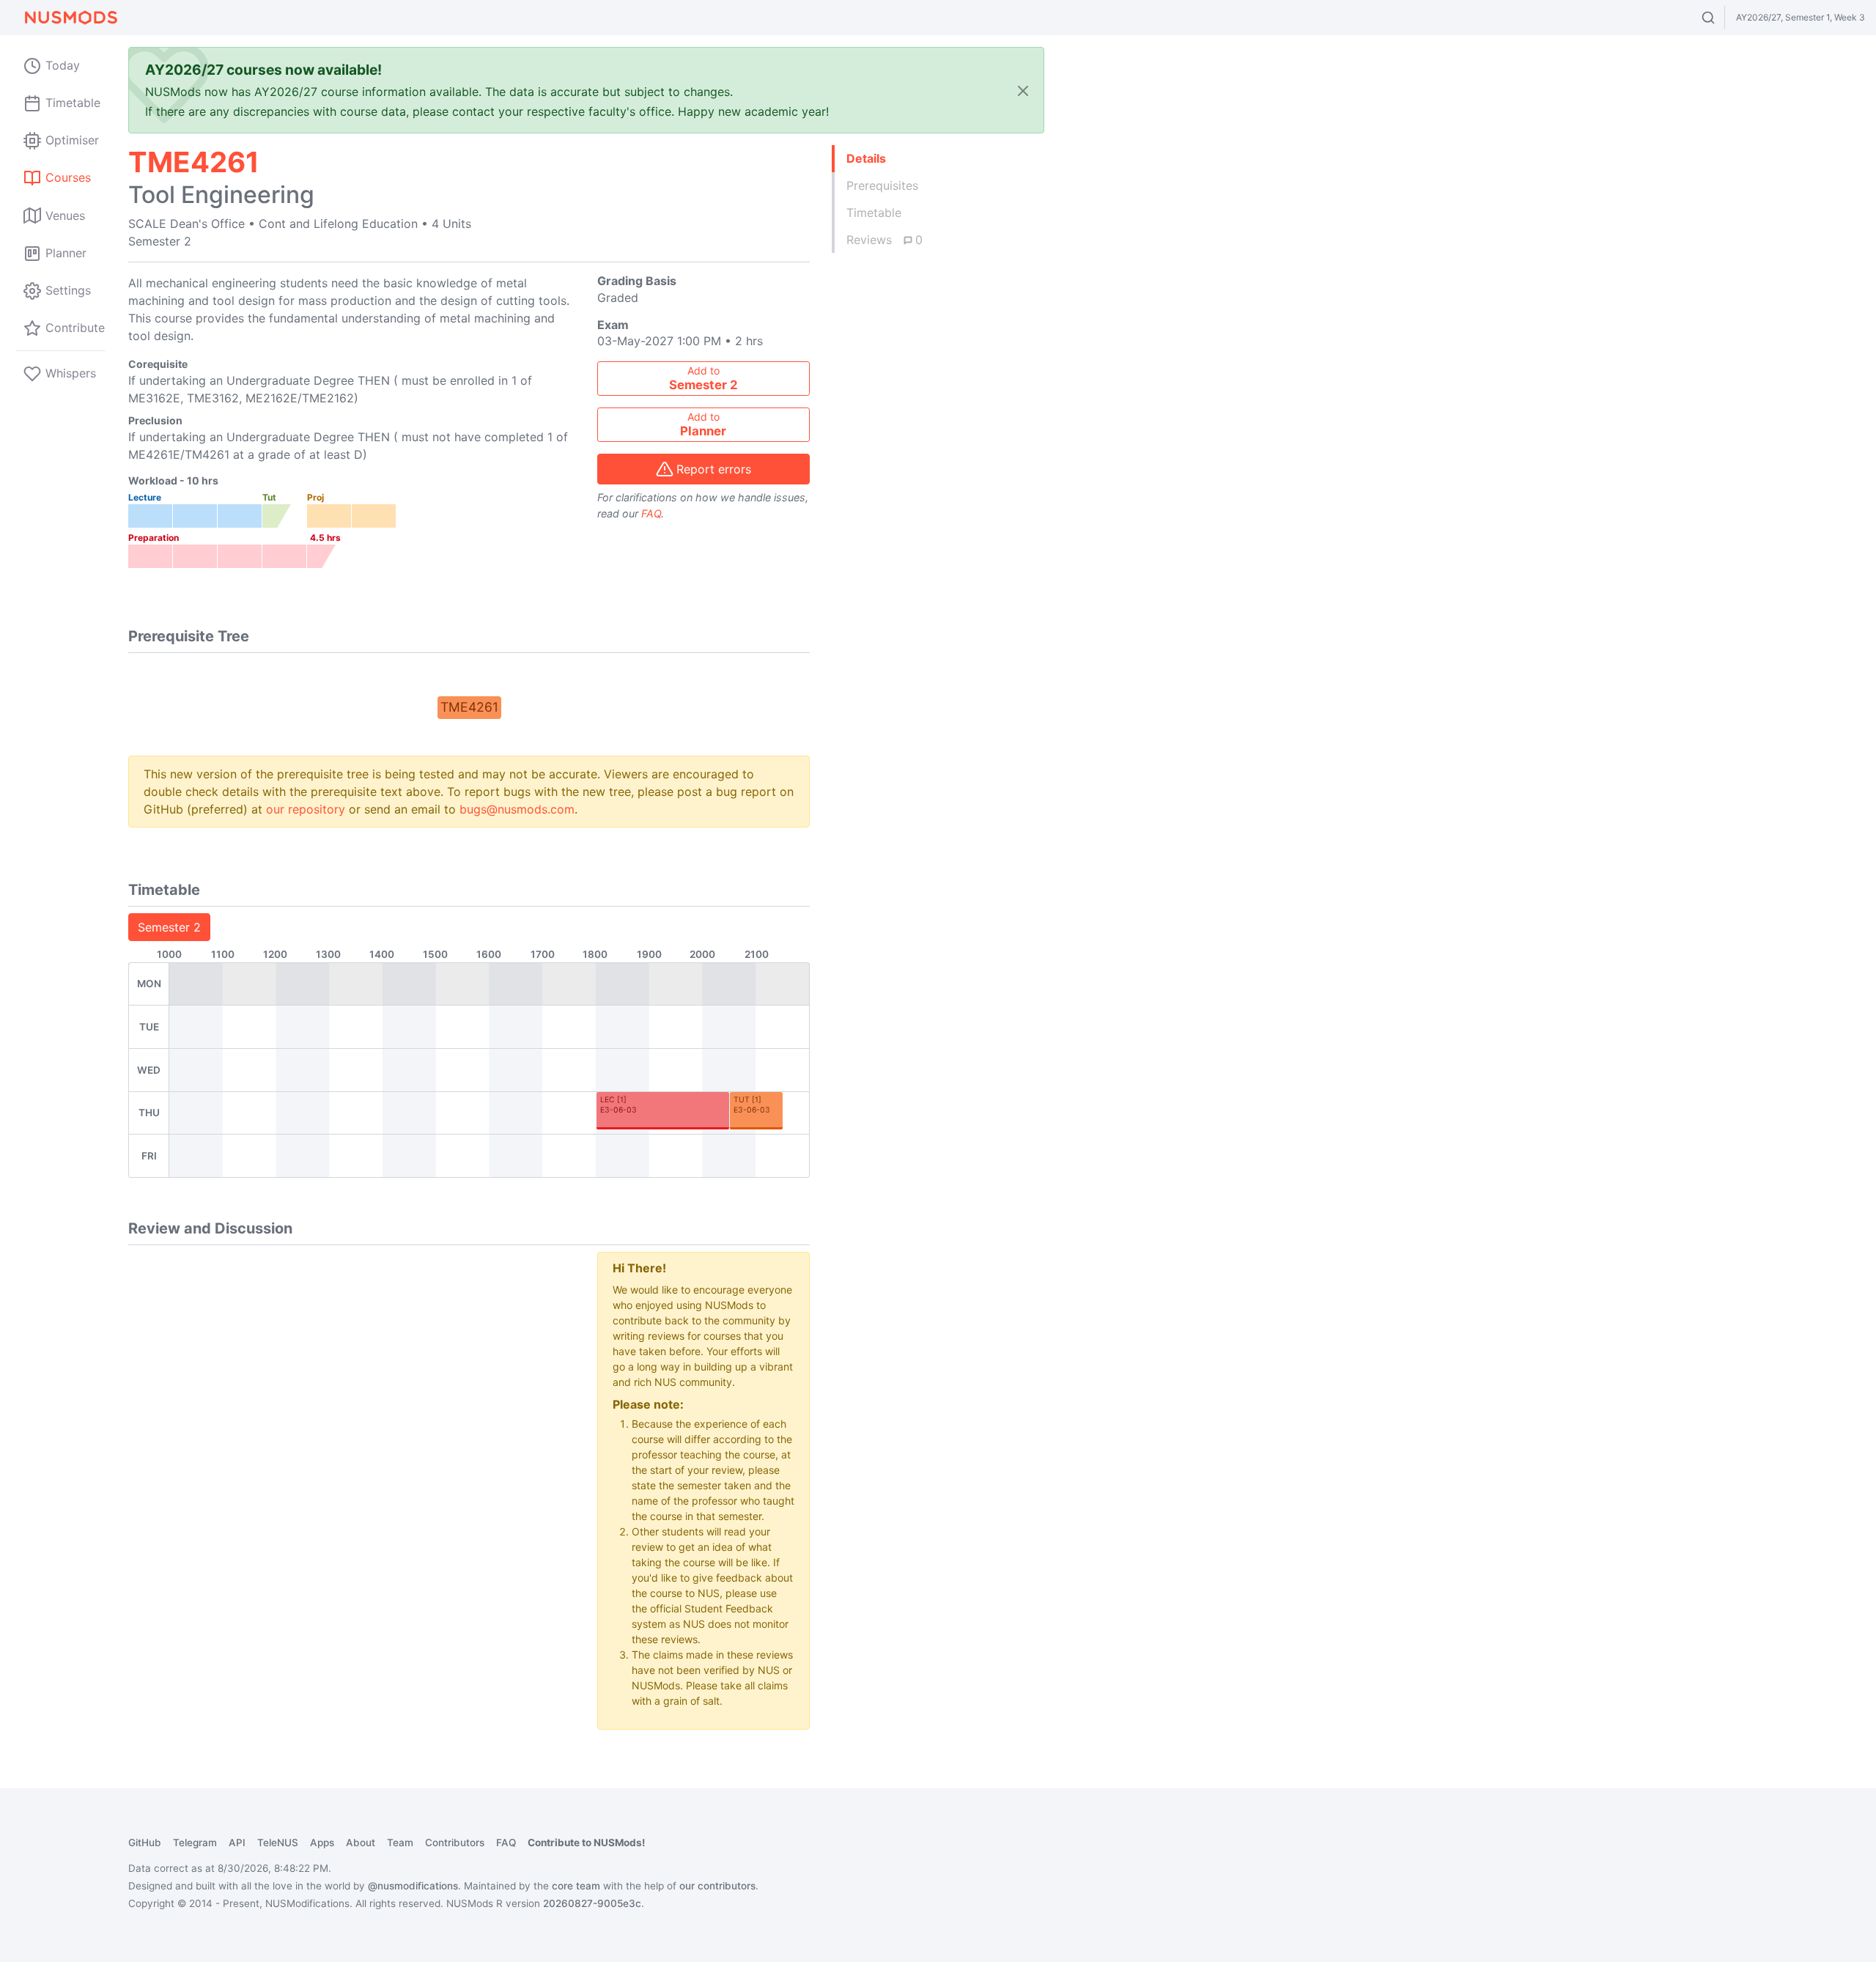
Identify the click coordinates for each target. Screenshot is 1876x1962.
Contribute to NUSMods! (586, 1843)
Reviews (885, 240)
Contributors (455, 1843)
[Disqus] (352, 1435)
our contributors (717, 1886)
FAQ (651, 513)
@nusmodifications (413, 1886)
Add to (703, 378)
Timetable (874, 213)
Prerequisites (882, 185)
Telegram (195, 1843)
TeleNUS (278, 1843)
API (237, 1843)
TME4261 (469, 707)
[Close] (1023, 91)
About (361, 1843)
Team (400, 1843)
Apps (322, 1843)
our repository (306, 809)
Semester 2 (169, 927)
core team (576, 1886)
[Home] (70, 18)
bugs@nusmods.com (517, 809)
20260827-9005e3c (592, 1903)
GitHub (145, 1843)
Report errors (714, 469)
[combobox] (1722, 18)
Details (866, 158)
